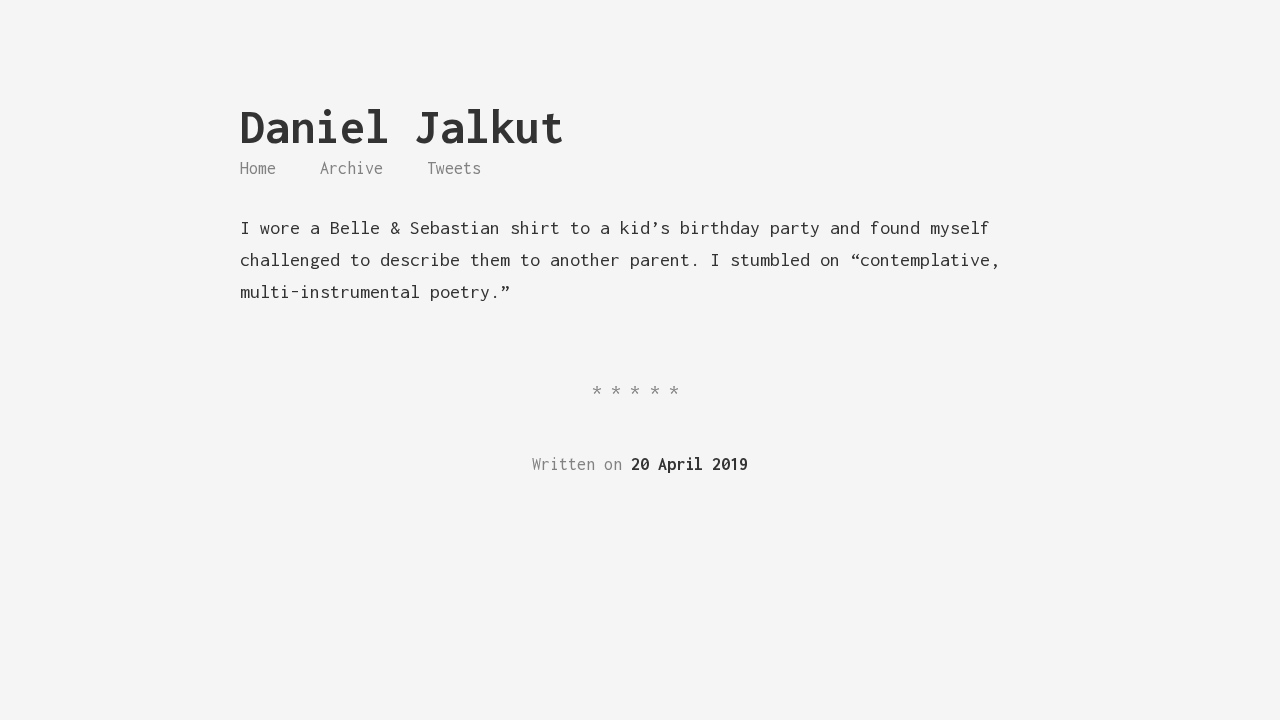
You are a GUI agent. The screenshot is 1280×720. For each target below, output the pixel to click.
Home (258, 168)
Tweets (454, 168)
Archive (351, 168)
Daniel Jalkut (402, 126)
